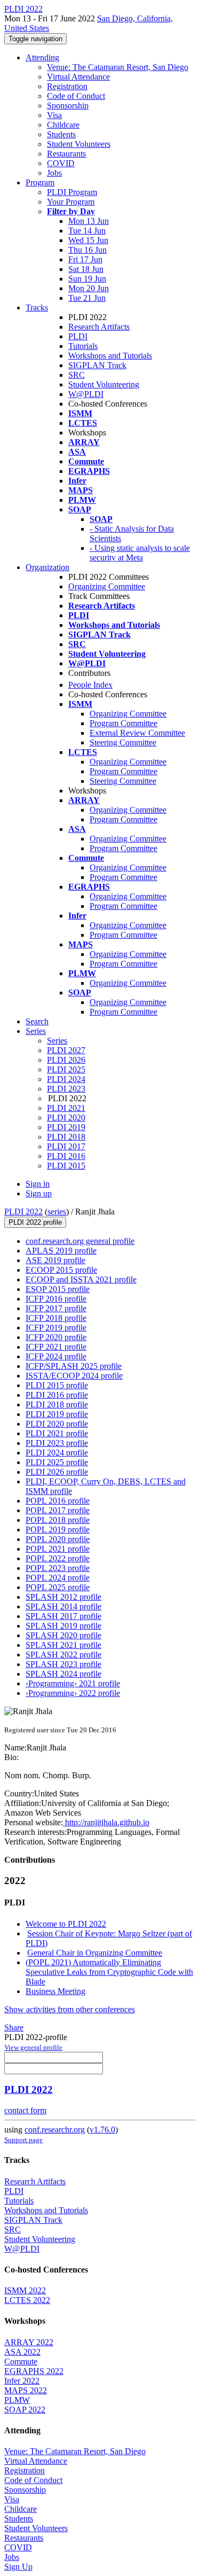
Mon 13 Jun (89, 221)
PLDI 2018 (66, 1137)
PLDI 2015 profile (57, 1385)
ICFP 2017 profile (56, 1308)
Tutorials (83, 346)
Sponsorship (68, 106)
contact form (25, 2110)
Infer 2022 (22, 2381)
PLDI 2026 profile (57, 1472)
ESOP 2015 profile (58, 1289)
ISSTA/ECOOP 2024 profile (74, 1376)
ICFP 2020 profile (56, 1337)
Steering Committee (123, 742)
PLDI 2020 (66, 1118)
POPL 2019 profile (58, 1530)
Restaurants (66, 154)
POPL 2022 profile (58, 1558)
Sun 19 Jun (87, 279)
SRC (77, 375)
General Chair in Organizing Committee (95, 1953)
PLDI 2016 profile (57, 1395)
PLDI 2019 (66, 1127)
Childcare (63, 125)
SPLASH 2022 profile (63, 1655)
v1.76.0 (102, 2130)
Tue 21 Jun (87, 298)
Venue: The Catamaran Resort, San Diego (118, 67)
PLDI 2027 (66, 1050)
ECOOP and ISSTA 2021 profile (81, 1279)
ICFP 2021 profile (56, 1347)
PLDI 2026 (66, 1060)
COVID (61, 163)
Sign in (38, 1184)
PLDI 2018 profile (57, 1404)
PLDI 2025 (66, 1069)
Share (14, 2028)
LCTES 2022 (27, 2300)
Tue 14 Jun (87, 231)
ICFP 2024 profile (56, 1356)
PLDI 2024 (66, 1079)
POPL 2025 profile (58, 1587)
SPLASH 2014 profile (63, 1606)
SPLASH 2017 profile (63, 1616)
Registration (67, 86)
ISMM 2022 (25, 2290)
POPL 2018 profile (58, 1520)
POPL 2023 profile (58, 1568)
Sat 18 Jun (86, 269)
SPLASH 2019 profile (63, 1626)
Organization (47, 567)
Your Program (71, 202)
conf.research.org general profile (80, 1241)
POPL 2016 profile (58, 1501)
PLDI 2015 (66, 1166)
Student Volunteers (79, 144)
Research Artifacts (99, 327)
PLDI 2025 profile (57, 1462)
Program (40, 182)
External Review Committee (137, 733)
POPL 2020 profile (58, 1539)
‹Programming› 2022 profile (73, 1693)
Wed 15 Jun (88, 240)
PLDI (78, 336)
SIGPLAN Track (97, 365)
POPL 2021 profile (58, 1549)
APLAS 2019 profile (61, 1251)
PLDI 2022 (23, 1212)
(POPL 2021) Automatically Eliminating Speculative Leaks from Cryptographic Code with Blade (109, 1972)
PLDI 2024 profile (57, 1453)
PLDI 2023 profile (57, 1443)
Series (57, 1041)
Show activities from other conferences (70, 2009)
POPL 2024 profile (58, 1578)
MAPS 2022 (26, 2390)
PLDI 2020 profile (57, 1424)
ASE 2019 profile (55, 1260)
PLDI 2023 (66, 1089)
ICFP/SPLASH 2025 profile (74, 1366)
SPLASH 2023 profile (63, 1664)
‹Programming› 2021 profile (73, 1683)
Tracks (37, 308)
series (57, 1212)
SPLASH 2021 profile (63, 1645)
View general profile (33, 2047)
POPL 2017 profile (58, 1510)
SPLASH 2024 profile (63, 1674)
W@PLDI (86, 394)
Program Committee (123, 723)
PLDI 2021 (66, 1108)
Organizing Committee (107, 586)
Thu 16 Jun (87, 250)
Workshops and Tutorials (110, 356)
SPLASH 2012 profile (63, 1597)
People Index (90, 685)
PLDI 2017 (66, 1146)
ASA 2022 (22, 2352)
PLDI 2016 (66, 1156)
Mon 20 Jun (89, 288)
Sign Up (18, 2567)
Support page (23, 2140)
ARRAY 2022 (29, 2342)
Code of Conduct (76, 96)
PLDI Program (72, 192)
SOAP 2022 (25, 2410)
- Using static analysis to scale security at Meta (140, 553)
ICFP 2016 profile (56, 1299)
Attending (42, 57)
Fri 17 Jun (85, 259)
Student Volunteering (104, 384)
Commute (21, 2361)
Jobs (54, 173)
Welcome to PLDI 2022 (66, 1924)
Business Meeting (55, 1991)
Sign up (39, 1193)
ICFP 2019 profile (56, 1328)
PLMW (17, 2400)
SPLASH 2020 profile (63, 1635)
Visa (54, 115)
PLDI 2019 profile (57, 1414)
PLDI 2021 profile (57, 1433)
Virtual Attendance (78, 77)
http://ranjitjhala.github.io (106, 1822)
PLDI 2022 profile (35, 1222)
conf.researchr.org (55, 2130)
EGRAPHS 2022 (34, 2371)
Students (61, 134)
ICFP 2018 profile (56, 1318)
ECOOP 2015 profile (61, 1270)
